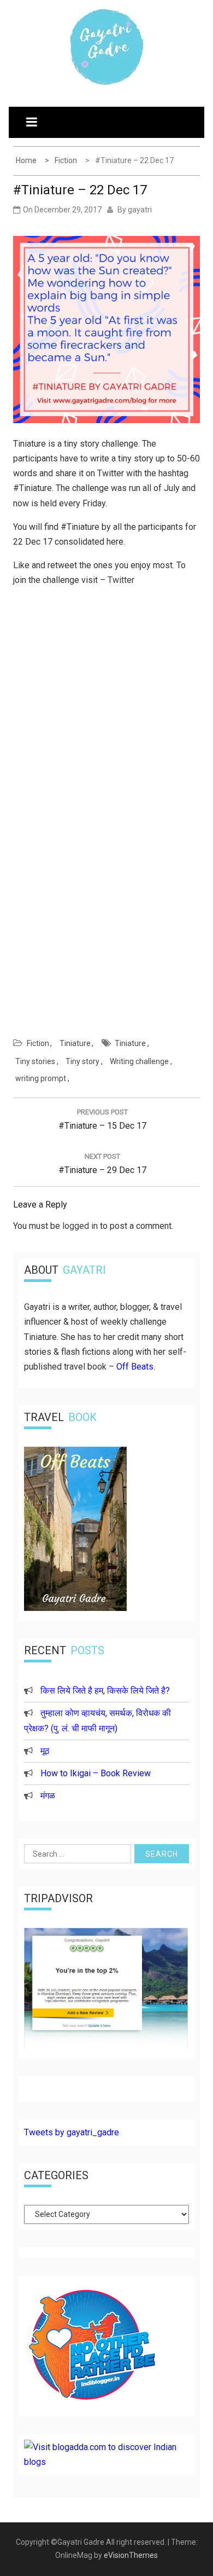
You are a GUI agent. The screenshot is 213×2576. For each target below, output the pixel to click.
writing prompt (41, 1078)
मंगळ (48, 1796)
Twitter (121, 580)
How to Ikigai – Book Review (96, 1773)
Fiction (38, 1043)
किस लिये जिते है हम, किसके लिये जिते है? (105, 1691)
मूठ (45, 1751)
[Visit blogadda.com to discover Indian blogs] (106, 2462)
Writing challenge (139, 1061)
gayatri (140, 210)
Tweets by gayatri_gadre (72, 2132)
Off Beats (135, 1367)
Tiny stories (35, 1061)
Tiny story (82, 1061)
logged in (80, 1226)
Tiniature (75, 1043)
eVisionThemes (131, 2555)
